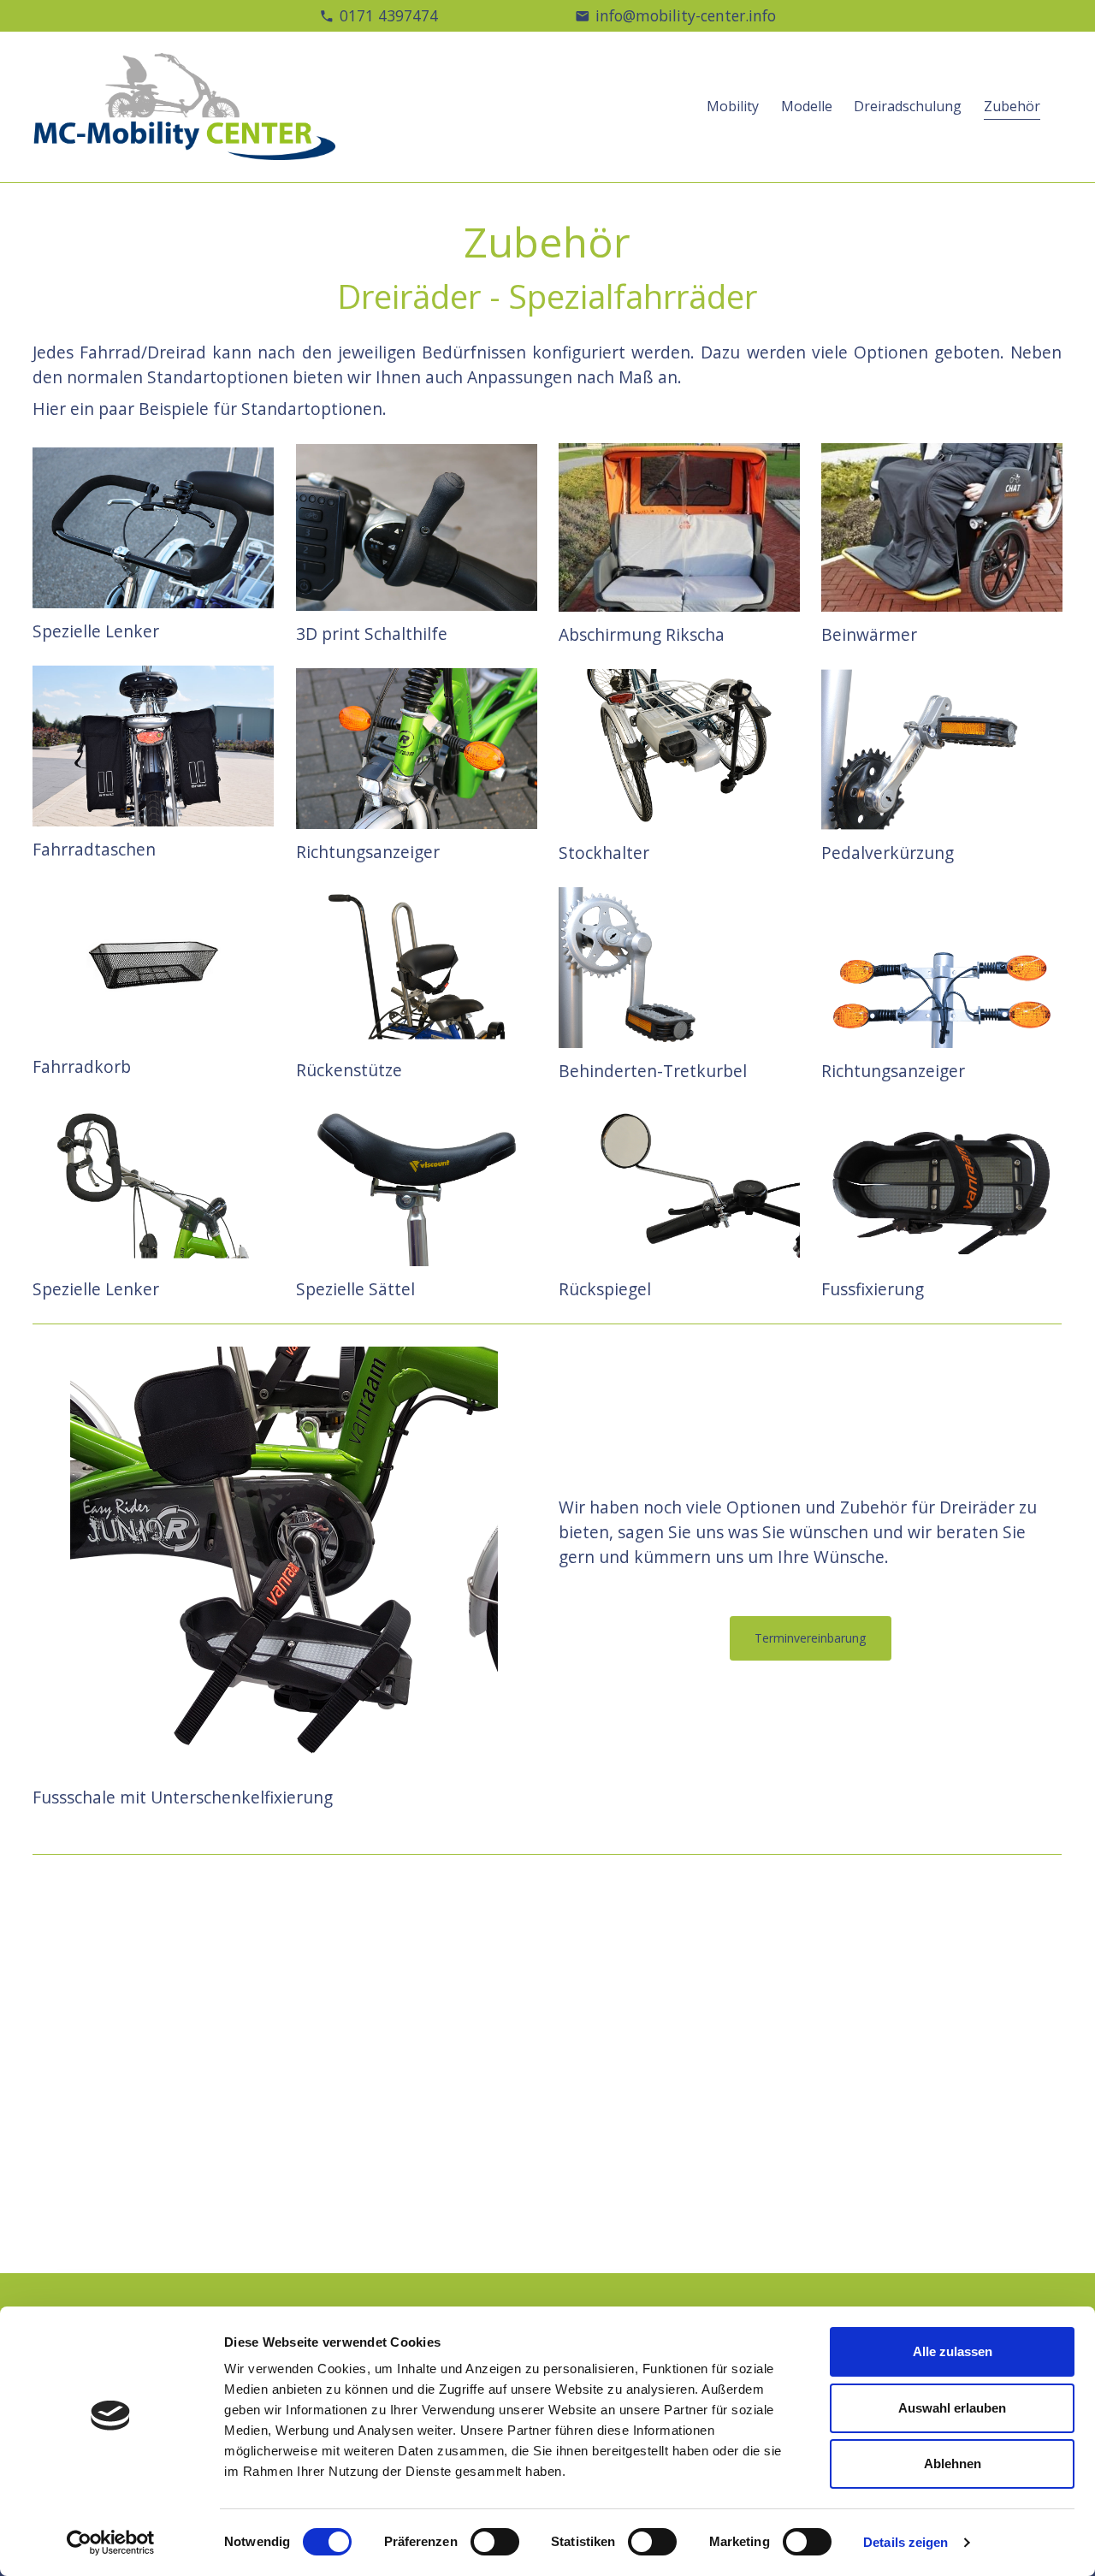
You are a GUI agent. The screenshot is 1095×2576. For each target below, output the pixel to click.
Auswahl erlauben (952, 2408)
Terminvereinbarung (810, 1638)
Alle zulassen (953, 2351)
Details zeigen (906, 2542)
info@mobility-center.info (686, 15)
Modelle (807, 106)
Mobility (733, 106)
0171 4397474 (389, 15)
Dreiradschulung (908, 106)
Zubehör (1012, 106)
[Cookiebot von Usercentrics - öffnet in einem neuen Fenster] (111, 2543)
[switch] (495, 2542)
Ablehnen (953, 2463)
